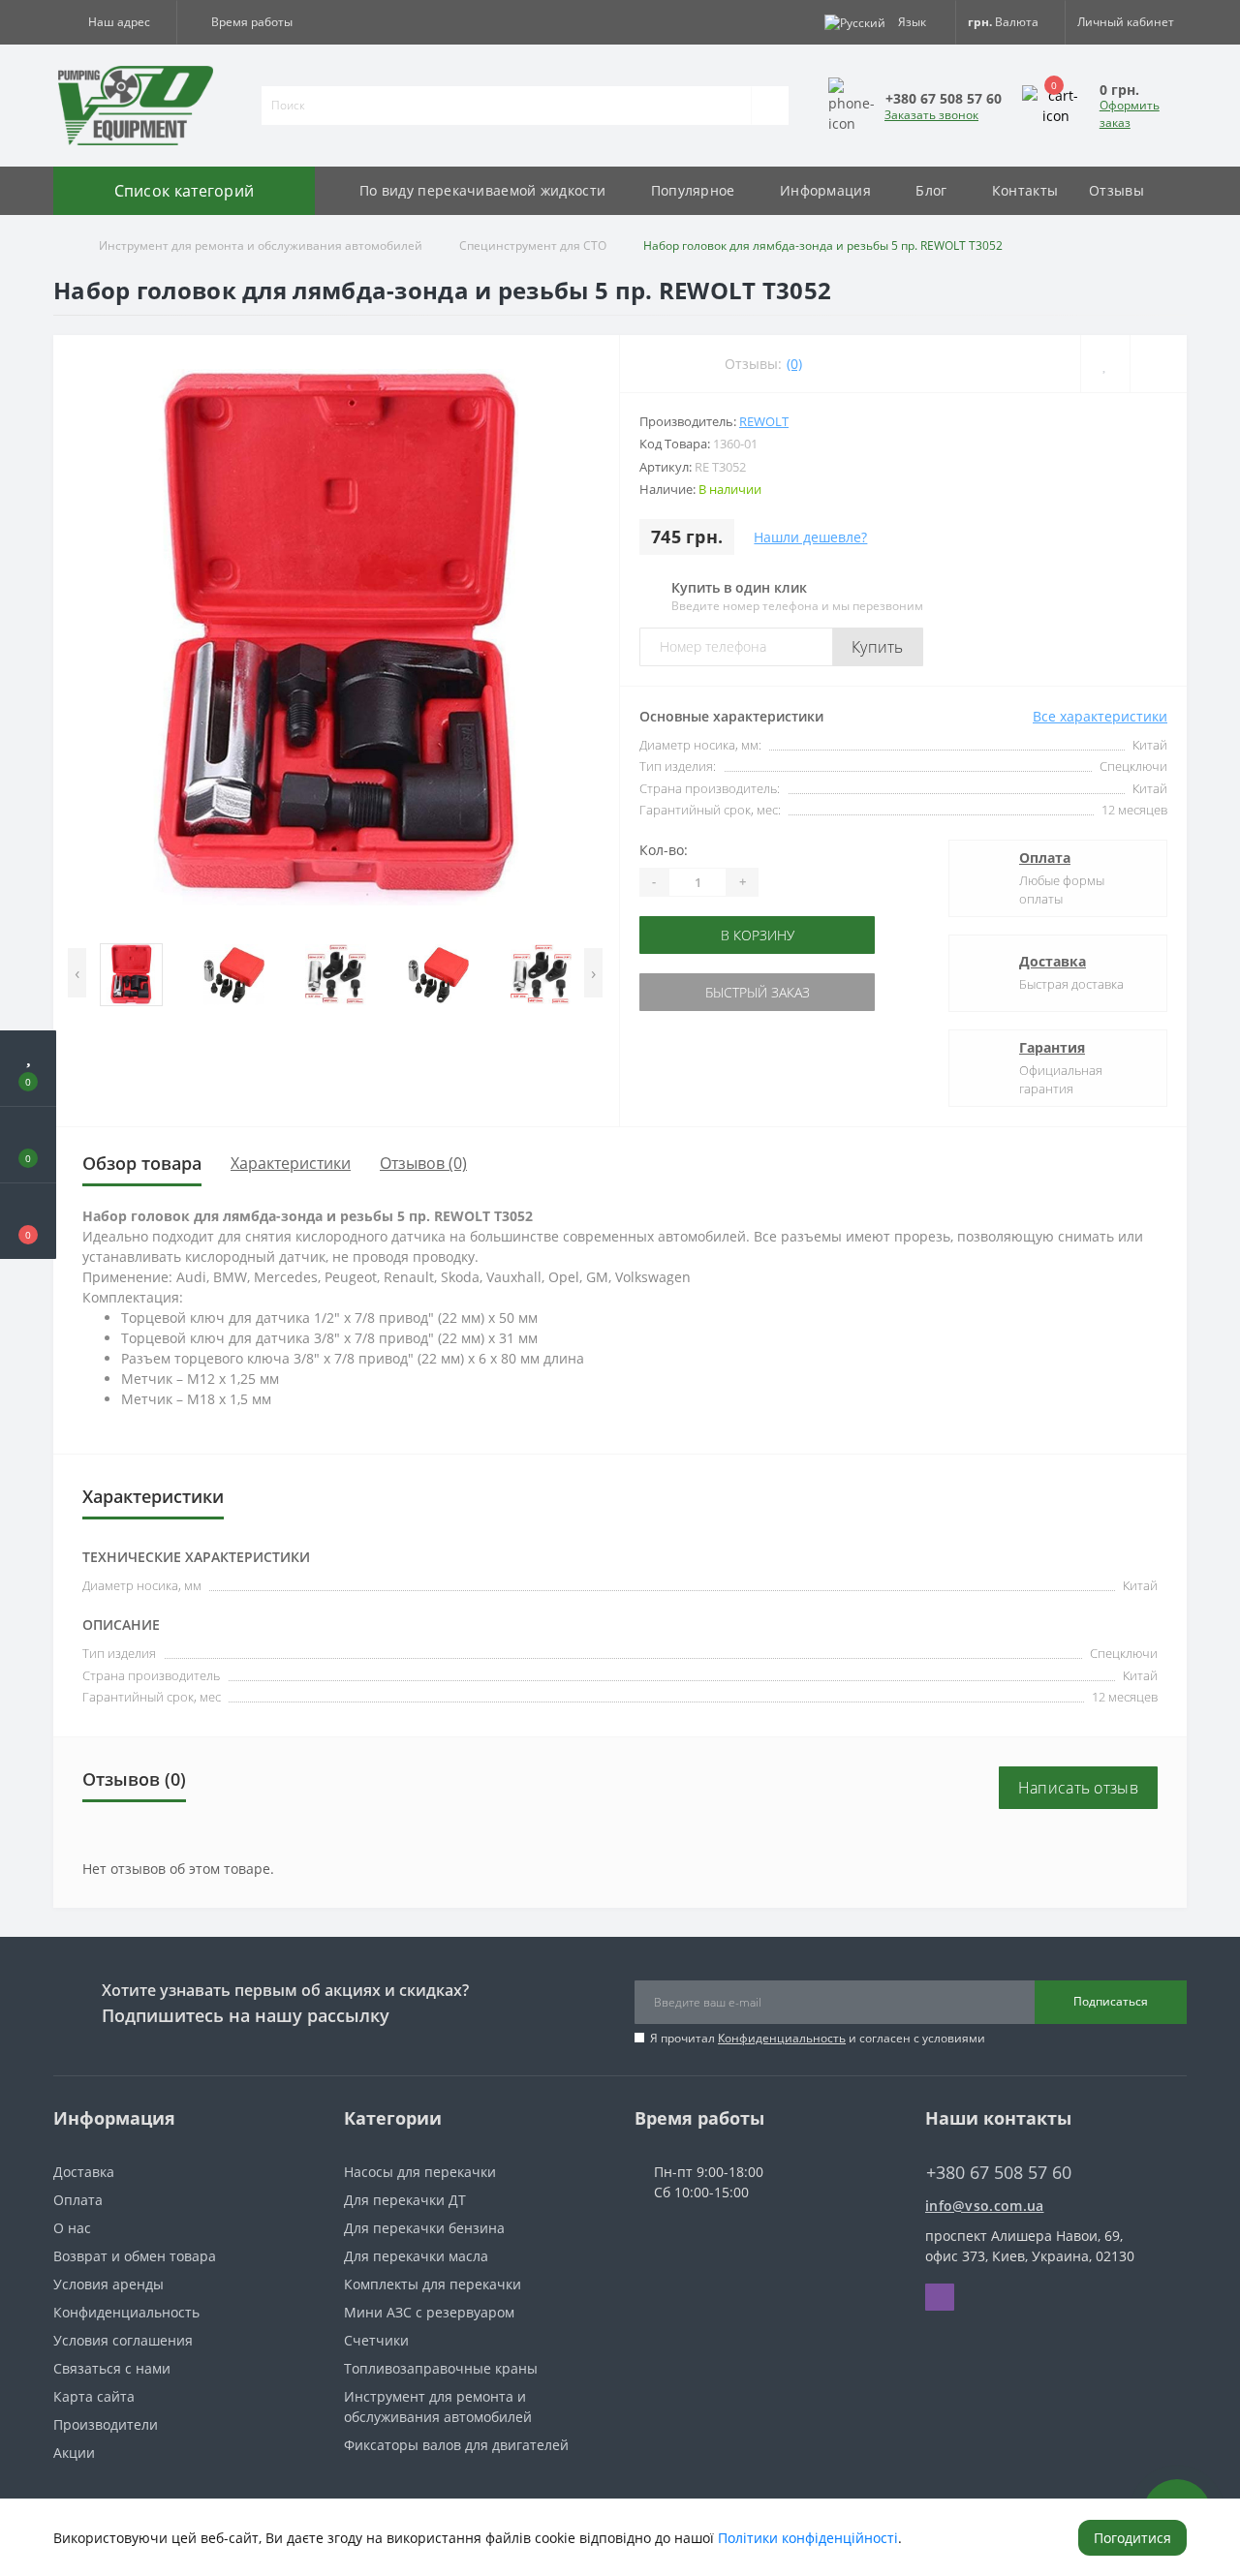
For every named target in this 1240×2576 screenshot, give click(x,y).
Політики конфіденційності (808, 2538)
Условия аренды (108, 2284)
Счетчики (376, 2340)
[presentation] (77, 973)
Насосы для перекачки (420, 2172)
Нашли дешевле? (810, 537)
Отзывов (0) (423, 1163)
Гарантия (1052, 1047)
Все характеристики (1100, 716)
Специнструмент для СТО (533, 245)
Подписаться (1111, 2001)
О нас (72, 2228)
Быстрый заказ (700, 992)
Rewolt (764, 421)
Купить (878, 647)
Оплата (1045, 858)
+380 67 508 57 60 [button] (999, 2173)
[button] (115, 22)
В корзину (700, 935)
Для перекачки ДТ (405, 2200)
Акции (74, 2453)
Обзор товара (142, 1163)
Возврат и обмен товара (135, 2256)
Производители (106, 2424)
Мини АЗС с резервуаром (429, 2312)
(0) (794, 364)
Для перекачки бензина (424, 2228)
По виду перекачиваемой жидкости (482, 190)
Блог (931, 190)
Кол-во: (664, 850)
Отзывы (1116, 190)
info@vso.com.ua (985, 2206)
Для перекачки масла (416, 2256)
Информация (825, 190)
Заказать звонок (931, 115)
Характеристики (291, 1163)
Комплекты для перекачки (433, 2284)
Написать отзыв (1078, 1788)
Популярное (693, 190)
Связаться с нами (112, 2368)
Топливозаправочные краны (441, 2368)
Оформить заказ (1130, 114)
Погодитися (1132, 2538)
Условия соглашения (123, 2340)
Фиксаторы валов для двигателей (456, 2445)
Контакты (1025, 190)
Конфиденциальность (782, 2038)
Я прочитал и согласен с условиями (818, 2038)
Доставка (1053, 961)
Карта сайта (94, 2396)
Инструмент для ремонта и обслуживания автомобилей (261, 245)
